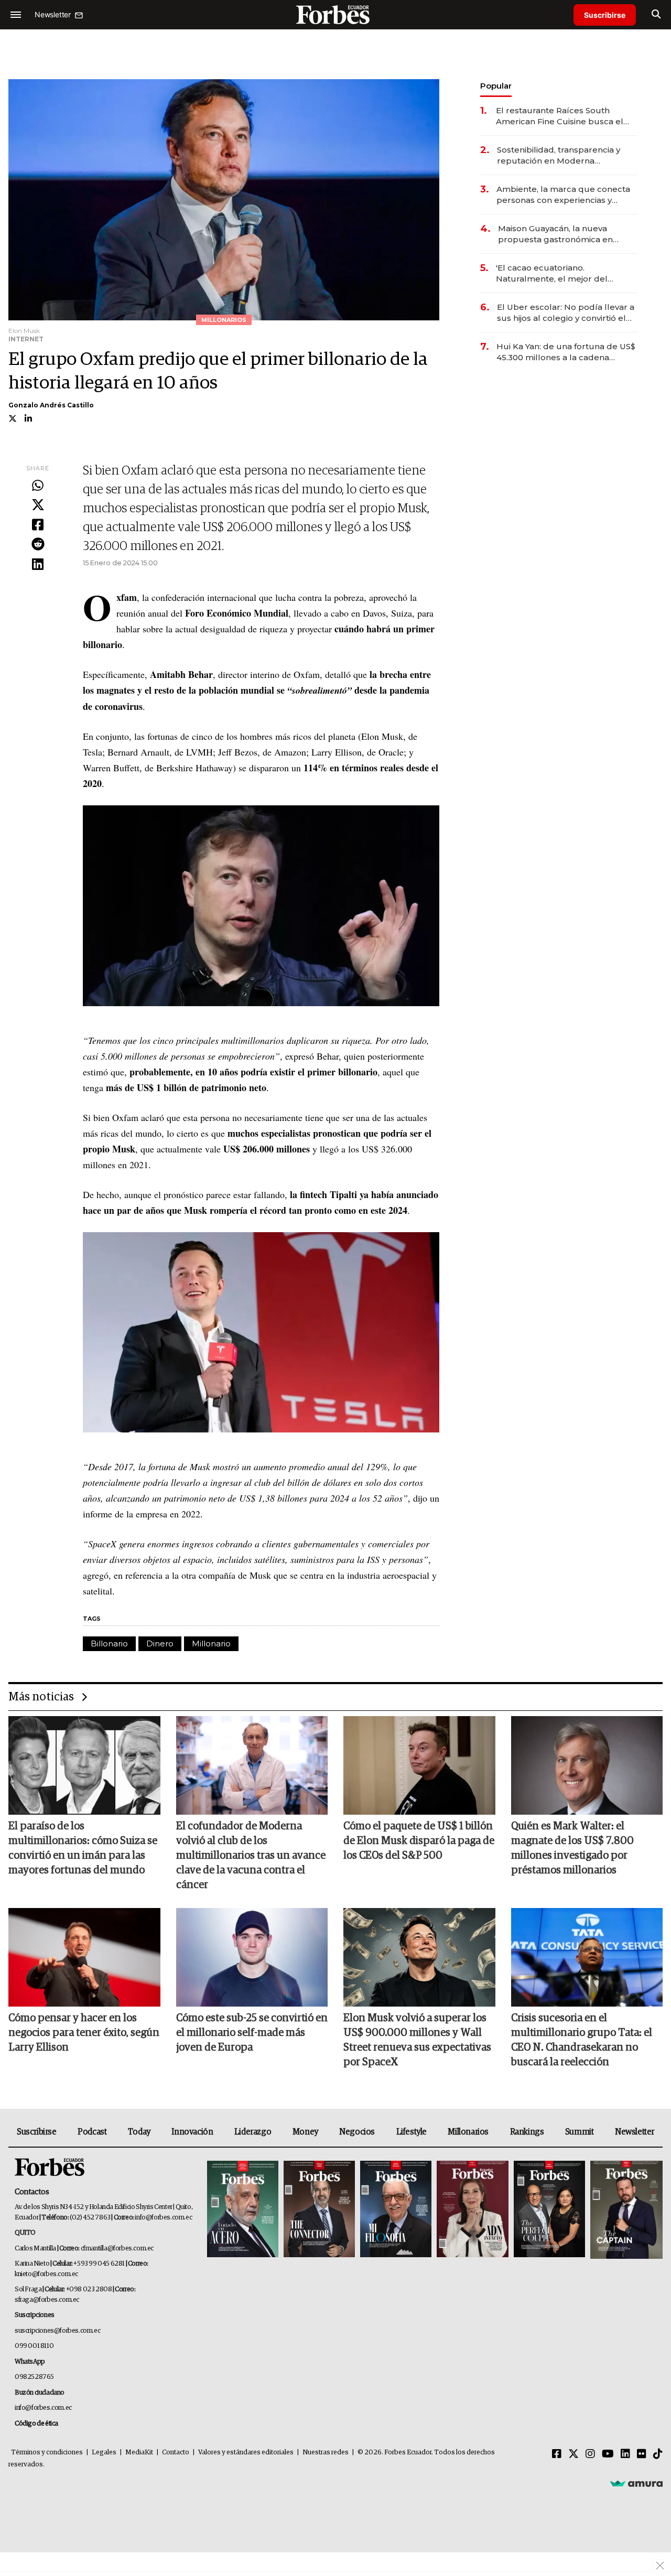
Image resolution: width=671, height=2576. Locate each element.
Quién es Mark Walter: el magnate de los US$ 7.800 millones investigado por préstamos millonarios (572, 1848)
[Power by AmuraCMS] (636, 2483)
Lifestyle (412, 2132)
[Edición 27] (549, 2210)
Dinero (160, 1643)
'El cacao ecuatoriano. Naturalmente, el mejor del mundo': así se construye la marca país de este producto (566, 273)
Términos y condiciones (47, 2453)
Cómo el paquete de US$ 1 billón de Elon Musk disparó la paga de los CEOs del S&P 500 (419, 1841)
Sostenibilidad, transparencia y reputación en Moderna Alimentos (559, 155)
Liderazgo (253, 2132)
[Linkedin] (38, 565)
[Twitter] (38, 505)
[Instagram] (590, 2454)
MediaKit (139, 2453)
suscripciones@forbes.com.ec (57, 2331)
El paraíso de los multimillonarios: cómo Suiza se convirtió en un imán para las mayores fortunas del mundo (83, 1848)
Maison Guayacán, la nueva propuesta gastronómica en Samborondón (555, 234)
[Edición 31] (243, 2210)
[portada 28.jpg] (472, 2210)
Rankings (527, 2132)
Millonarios (468, 2132)
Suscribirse (605, 15)
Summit (580, 2132)
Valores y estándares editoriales (246, 2453)
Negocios (357, 2132)
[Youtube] (608, 2454)
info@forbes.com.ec (163, 2218)
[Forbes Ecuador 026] (625, 2210)
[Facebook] (38, 525)
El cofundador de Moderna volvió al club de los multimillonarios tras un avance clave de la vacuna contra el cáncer (251, 1856)
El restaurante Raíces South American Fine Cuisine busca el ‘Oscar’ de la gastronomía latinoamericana (560, 116)
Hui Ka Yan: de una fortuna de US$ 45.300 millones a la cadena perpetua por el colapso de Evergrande (566, 352)
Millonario (211, 1643)
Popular (496, 86)
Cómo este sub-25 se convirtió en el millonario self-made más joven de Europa (252, 2033)
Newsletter (635, 2132)
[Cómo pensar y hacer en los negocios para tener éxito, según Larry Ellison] (84, 1957)
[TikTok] (658, 2454)
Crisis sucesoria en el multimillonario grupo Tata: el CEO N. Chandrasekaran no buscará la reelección (582, 2040)
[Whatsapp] (38, 486)
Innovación (192, 2132)
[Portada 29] (396, 2210)
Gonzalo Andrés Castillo (51, 405)
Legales (104, 2453)
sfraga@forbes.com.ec (47, 2300)
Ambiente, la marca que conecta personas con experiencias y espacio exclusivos (563, 195)
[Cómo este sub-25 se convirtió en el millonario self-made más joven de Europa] (252, 1957)
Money (305, 2132)
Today (139, 2132)
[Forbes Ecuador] (335, 14)
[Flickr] (642, 2454)
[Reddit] (38, 545)
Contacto (176, 2453)
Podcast (92, 2132)
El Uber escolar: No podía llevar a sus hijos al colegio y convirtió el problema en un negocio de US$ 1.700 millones (566, 313)
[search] (656, 15)
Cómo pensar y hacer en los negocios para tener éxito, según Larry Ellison (84, 2033)
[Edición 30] (319, 2210)
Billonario (109, 1643)
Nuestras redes (326, 2453)
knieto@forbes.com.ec (46, 2274)
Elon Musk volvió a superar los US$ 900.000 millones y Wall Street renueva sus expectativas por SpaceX (417, 2040)
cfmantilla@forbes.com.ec (117, 2249)
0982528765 (34, 2377)
